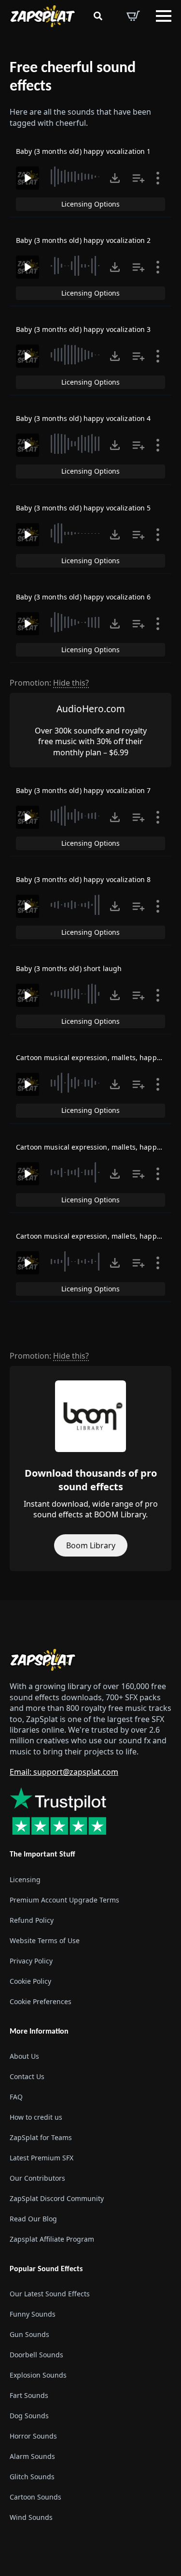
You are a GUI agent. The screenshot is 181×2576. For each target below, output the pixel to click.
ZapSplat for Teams (41, 2137)
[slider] (77, 177)
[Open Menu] (164, 16)
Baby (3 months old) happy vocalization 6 (84, 597)
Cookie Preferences (41, 2001)
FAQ (16, 2097)
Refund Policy (32, 1920)
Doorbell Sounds (36, 2355)
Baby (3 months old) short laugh (69, 968)
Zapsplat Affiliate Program (52, 2239)
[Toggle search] (98, 16)
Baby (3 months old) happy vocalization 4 (84, 418)
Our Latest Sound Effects (50, 2294)
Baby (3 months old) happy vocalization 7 (84, 790)
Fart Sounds (29, 2395)
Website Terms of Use (45, 1940)
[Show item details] (158, 178)
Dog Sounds (29, 2416)
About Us (24, 2056)
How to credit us (36, 2117)
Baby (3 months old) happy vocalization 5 (84, 508)
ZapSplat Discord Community (57, 2198)
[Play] (28, 178)
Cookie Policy (30, 1981)
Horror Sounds (33, 2436)
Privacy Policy (31, 1961)
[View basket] (133, 16)
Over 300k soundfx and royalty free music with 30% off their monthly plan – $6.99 (91, 741)
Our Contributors (37, 2178)
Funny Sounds (33, 2314)
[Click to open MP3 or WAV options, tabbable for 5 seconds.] (115, 178)
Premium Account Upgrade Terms (64, 1900)
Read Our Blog (33, 2219)
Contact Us (27, 2076)
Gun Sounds (29, 2334)
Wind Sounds (31, 2517)
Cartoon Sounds (35, 2497)
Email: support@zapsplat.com (64, 1772)
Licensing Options (90, 204)
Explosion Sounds (38, 2375)
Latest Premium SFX (42, 2158)
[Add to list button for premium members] (139, 178)
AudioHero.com (91, 709)
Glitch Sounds (32, 2477)
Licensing (25, 1880)
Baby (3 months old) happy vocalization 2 (84, 240)
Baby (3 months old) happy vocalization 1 (84, 151)
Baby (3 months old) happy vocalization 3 (84, 329)
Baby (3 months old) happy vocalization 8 (84, 879)
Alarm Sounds (32, 2456)
